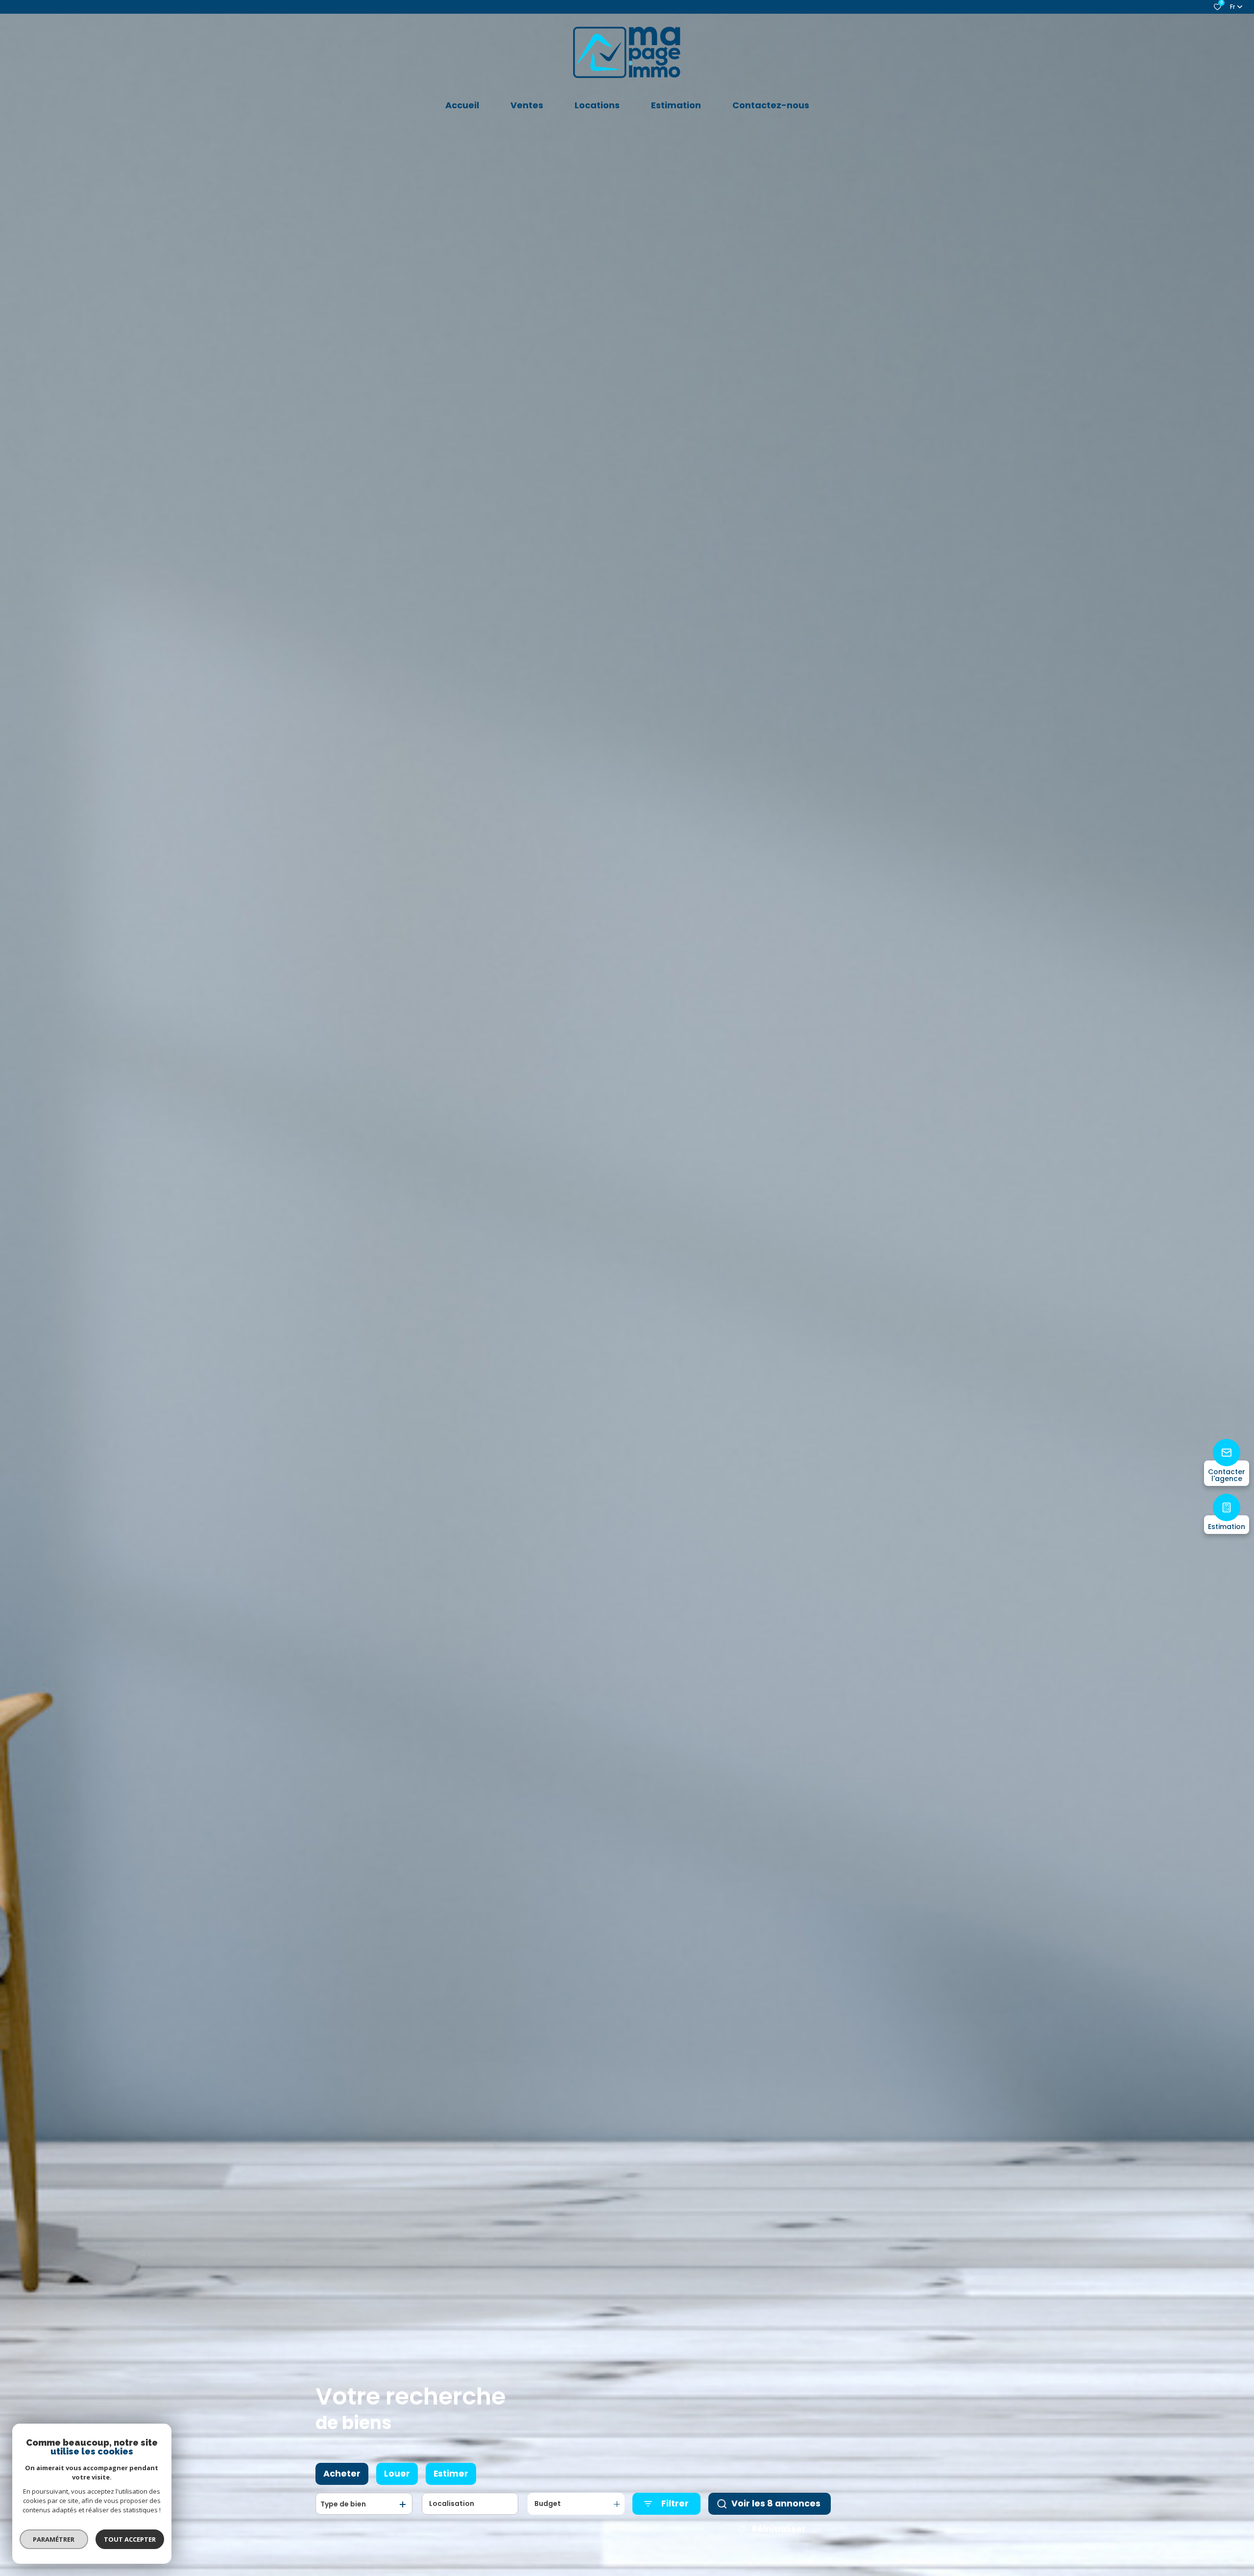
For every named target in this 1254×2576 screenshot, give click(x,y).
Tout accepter (130, 2539)
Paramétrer (54, 2539)
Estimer (451, 2474)
